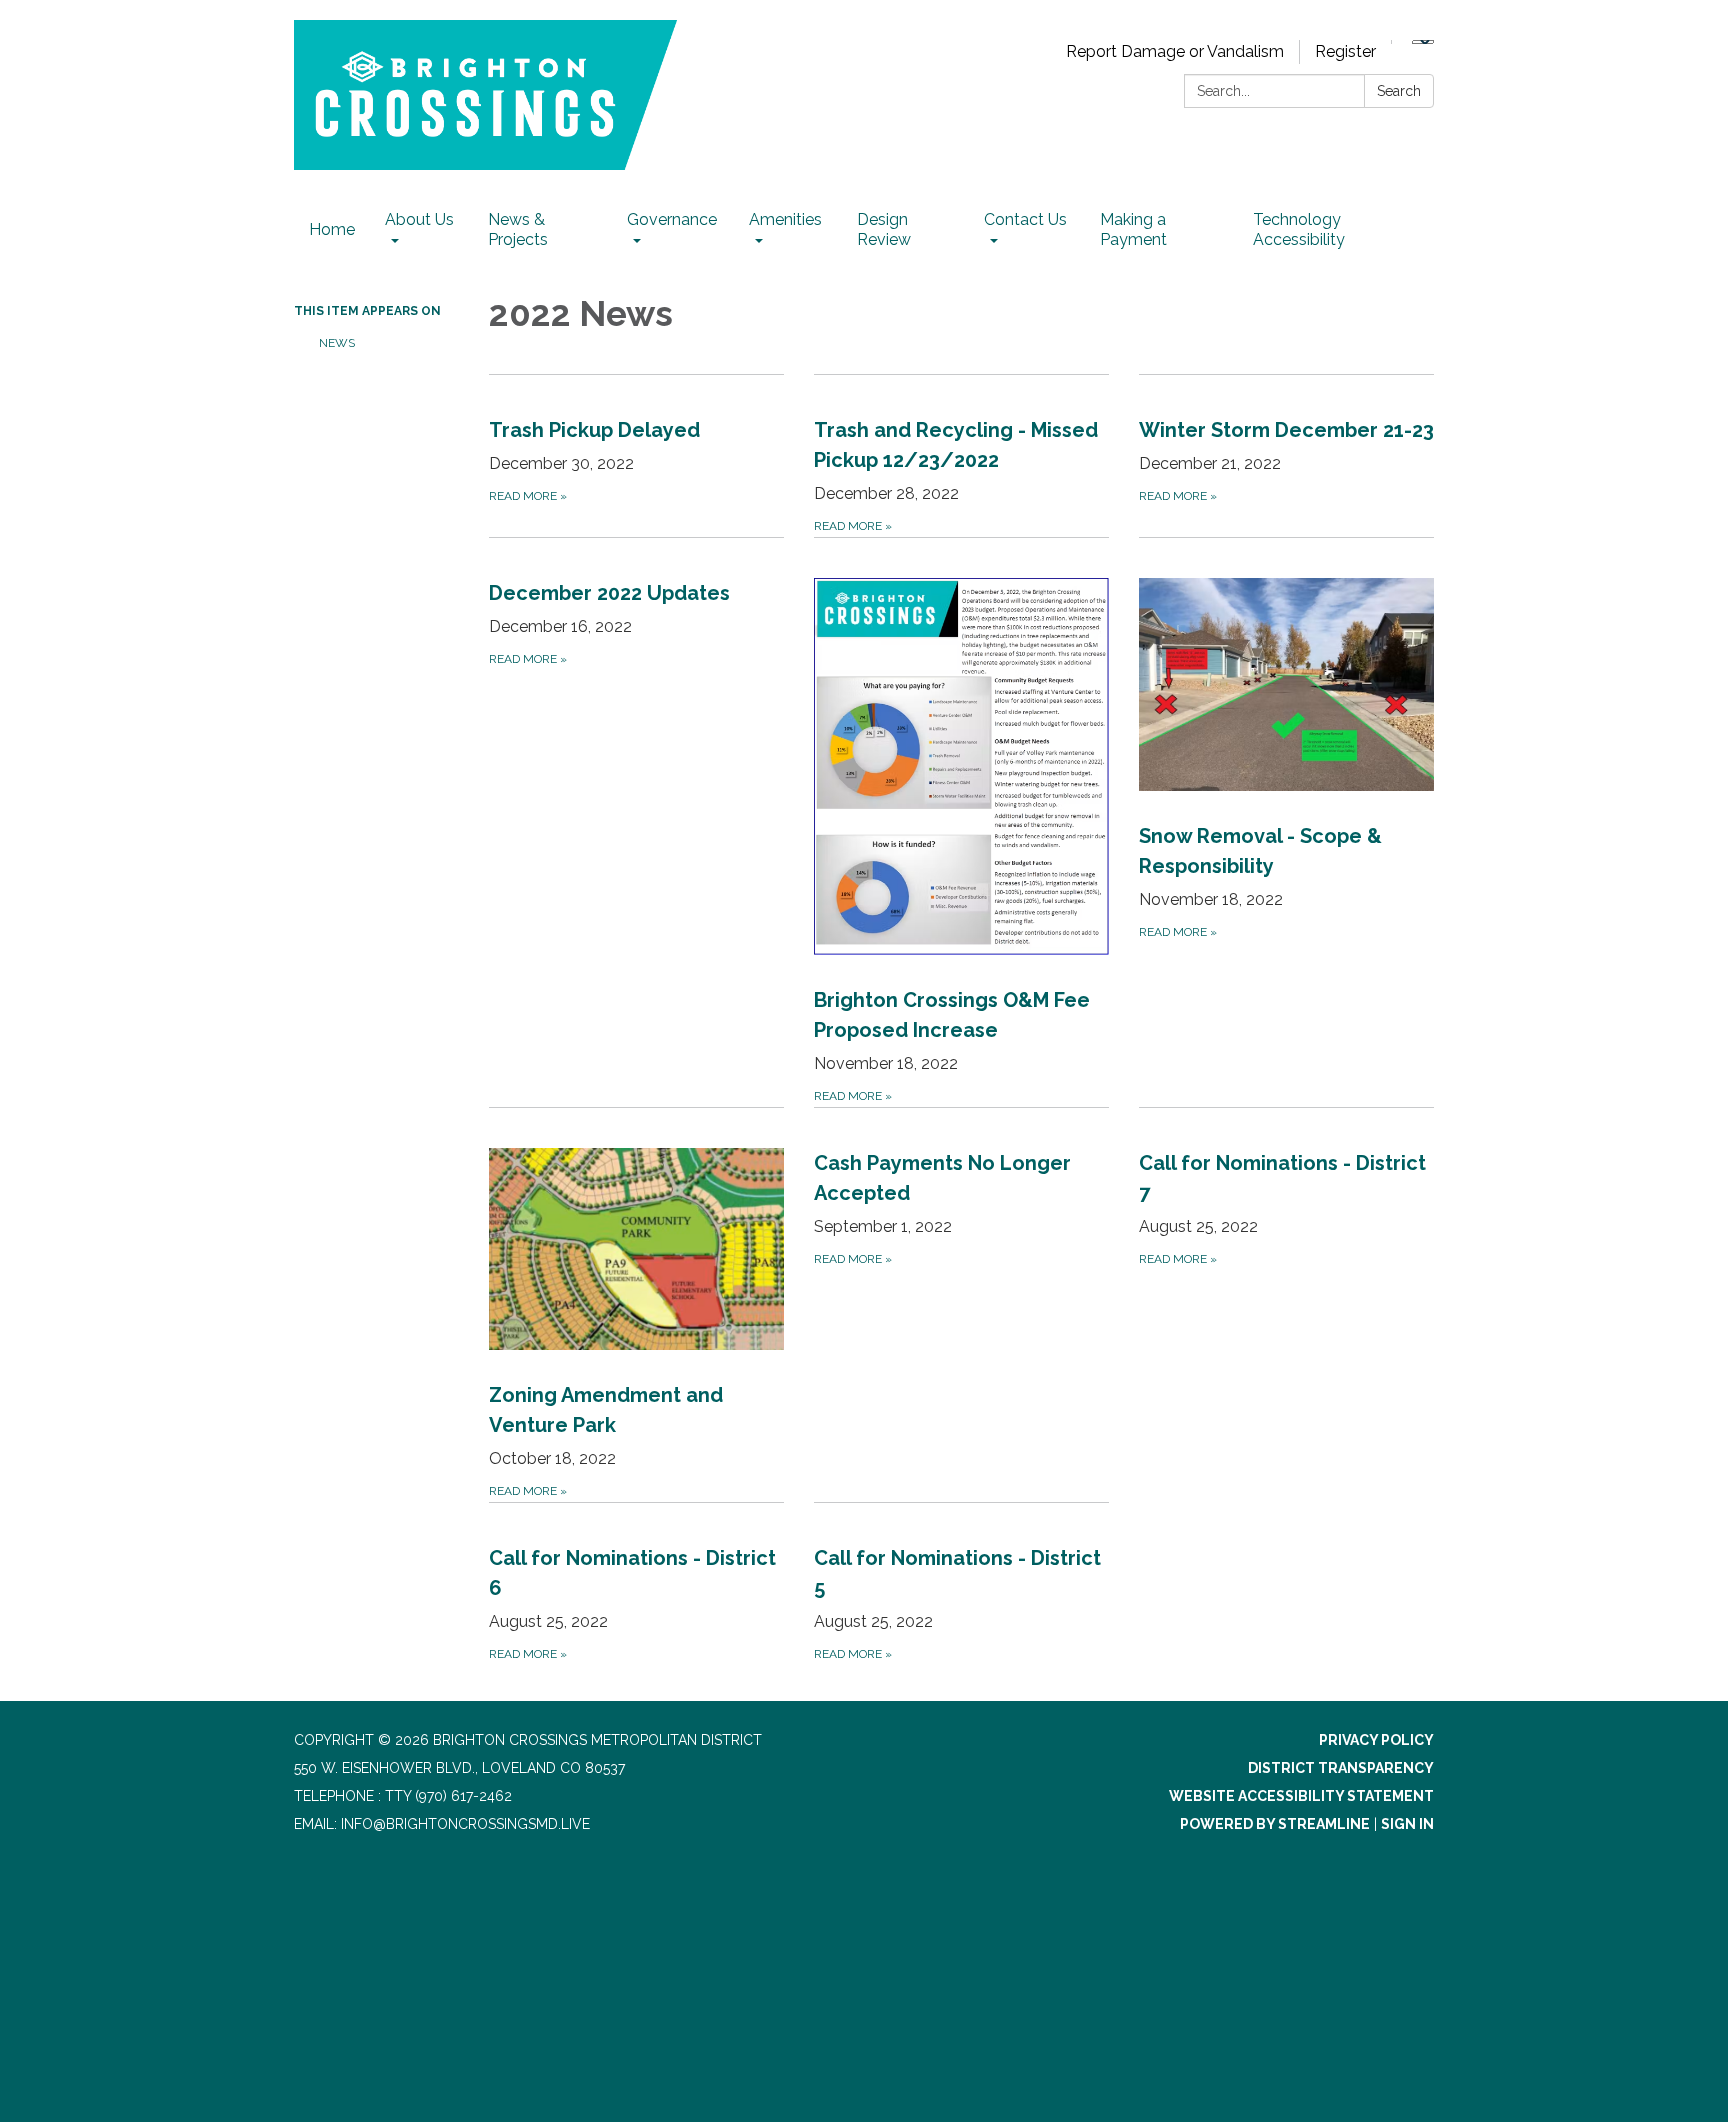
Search (1399, 91)
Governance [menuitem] (672, 219)
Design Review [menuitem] (884, 229)
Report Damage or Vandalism (1175, 51)
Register (1345, 51)
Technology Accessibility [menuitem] (1299, 229)
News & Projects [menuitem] (518, 229)
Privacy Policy (1376, 1740)
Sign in (1407, 1824)
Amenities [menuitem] (785, 219)
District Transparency (1341, 1768)
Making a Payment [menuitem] (1133, 229)
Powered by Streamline (1275, 1824)
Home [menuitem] (332, 229)
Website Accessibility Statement (1301, 1796)
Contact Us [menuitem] (1025, 219)
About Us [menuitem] (419, 219)
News (337, 343)
